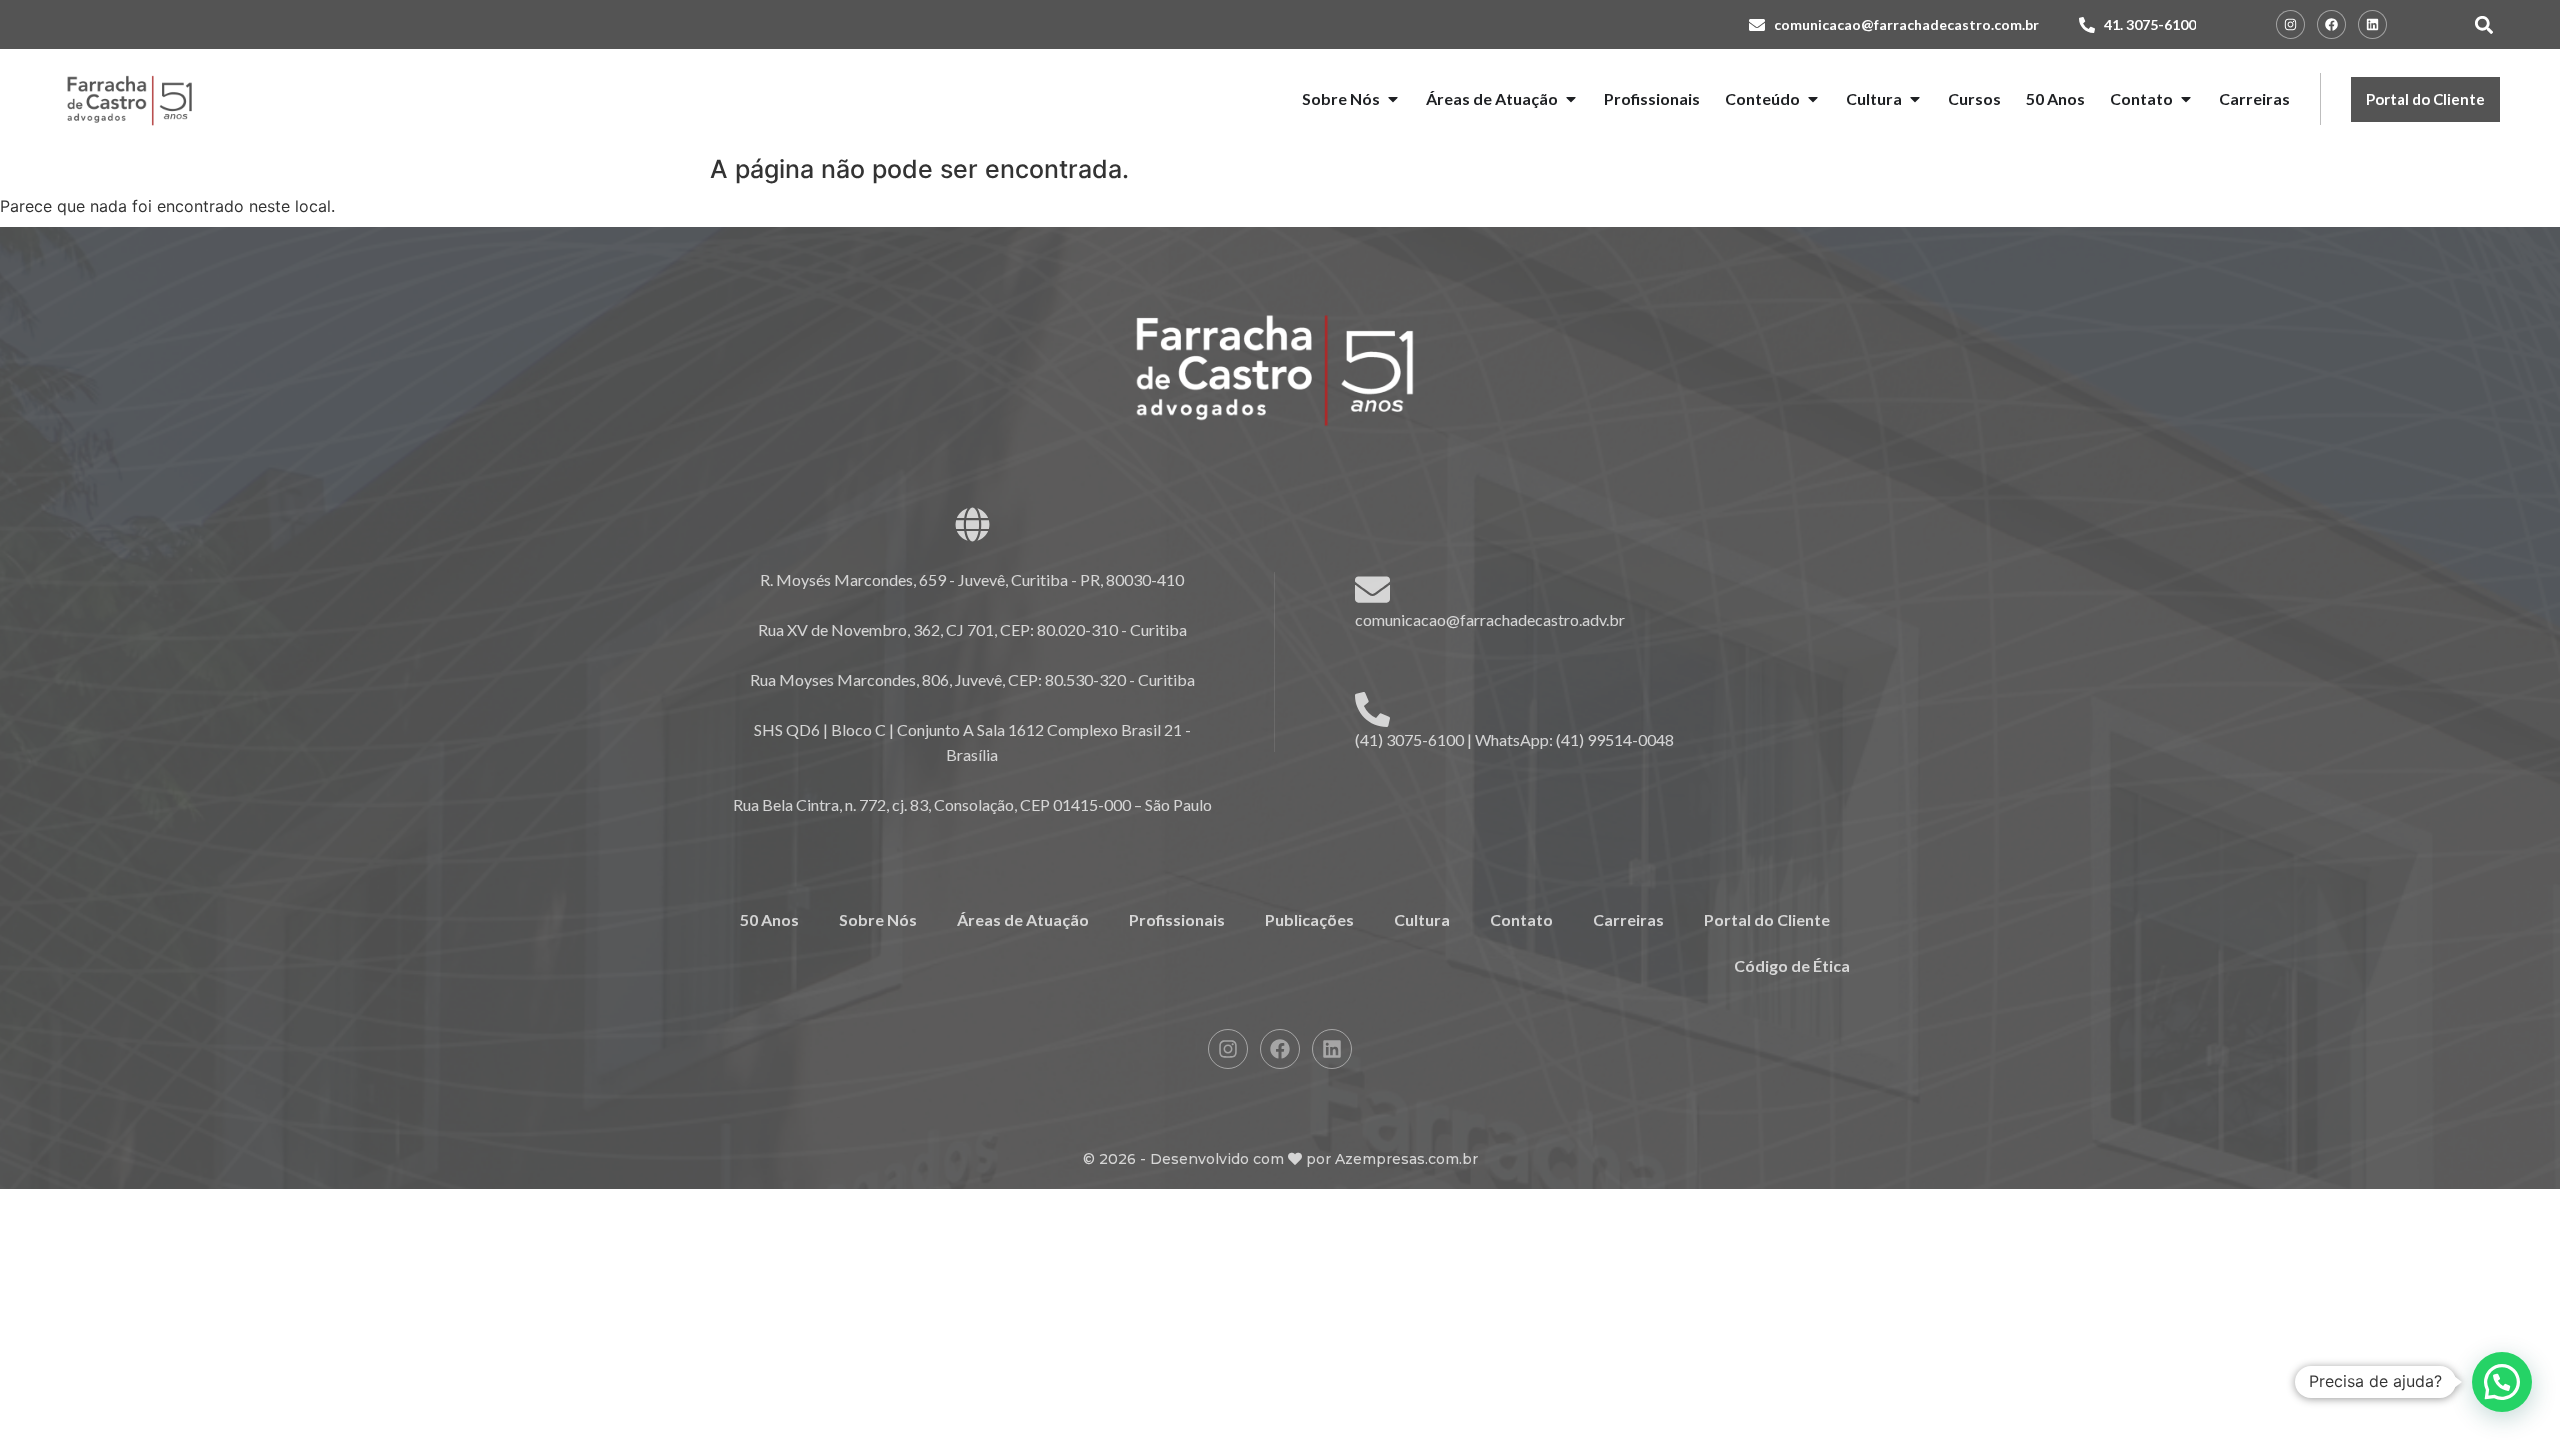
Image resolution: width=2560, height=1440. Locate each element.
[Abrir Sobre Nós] (1393, 99)
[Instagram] (2290, 24)
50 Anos (769, 919)
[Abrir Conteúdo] (1813, 99)
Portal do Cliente (1767, 919)
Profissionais (1177, 919)
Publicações (1309, 919)
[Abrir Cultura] (1915, 99)
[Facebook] (2331, 24)
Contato (1521, 919)
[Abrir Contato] (2186, 99)
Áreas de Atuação (1023, 919)
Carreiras (1628, 919)
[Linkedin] (2372, 24)
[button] (2483, 24)
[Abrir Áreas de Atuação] (1571, 99)
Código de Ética (1792, 965)
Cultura (1422, 919)
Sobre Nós (878, 919)
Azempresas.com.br (1406, 1159)
